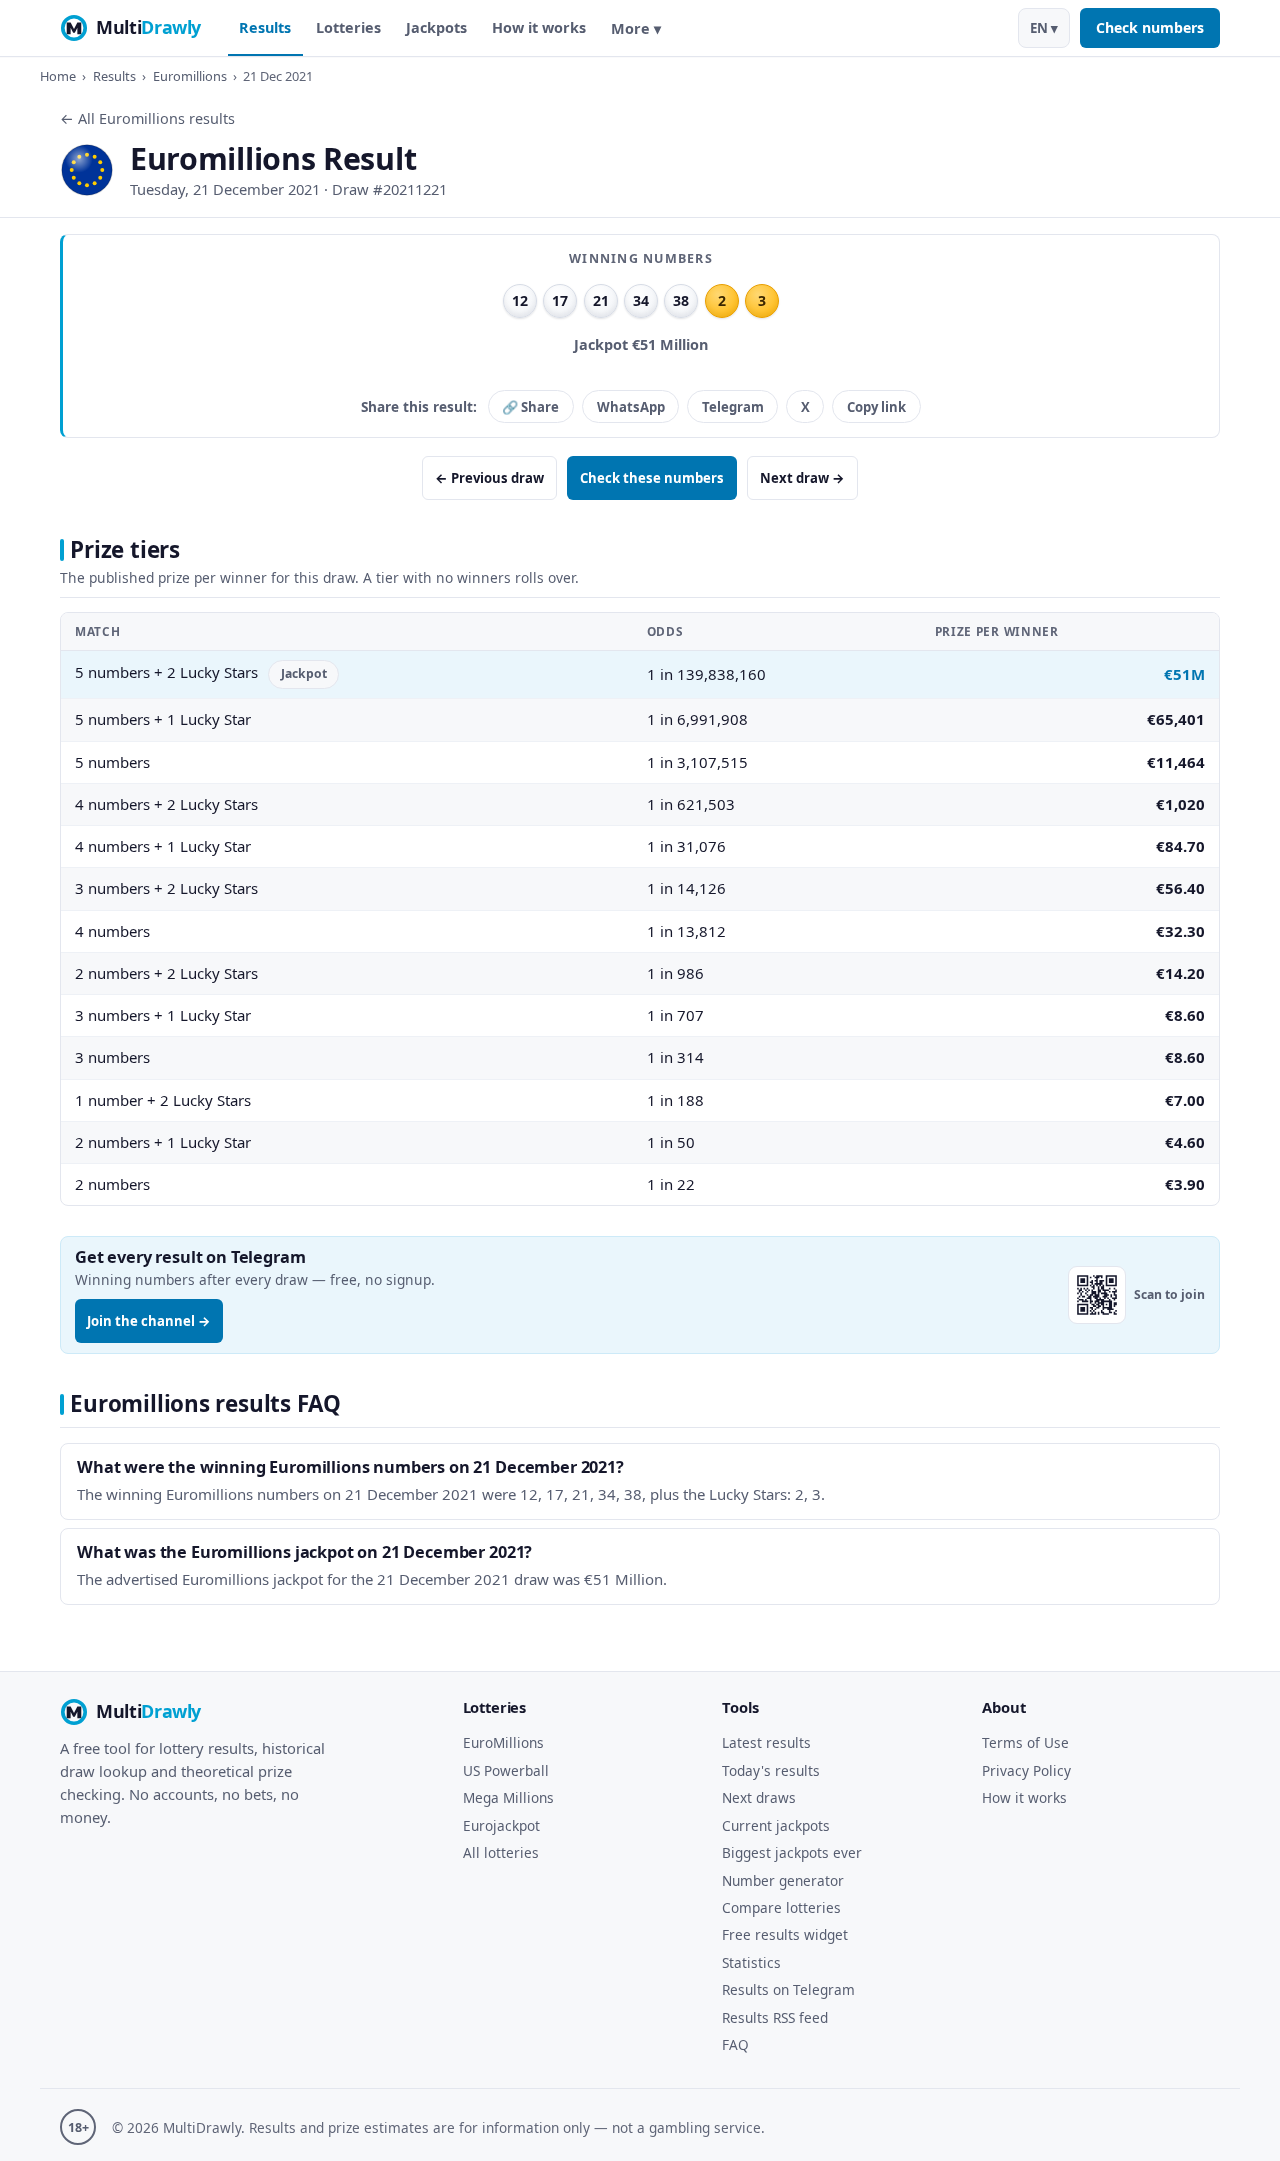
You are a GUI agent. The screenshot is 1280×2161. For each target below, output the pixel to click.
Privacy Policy (1026, 1770)
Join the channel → (149, 1321)
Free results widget (785, 1934)
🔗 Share (530, 407)
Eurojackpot (501, 1825)
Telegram (733, 407)
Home (58, 76)
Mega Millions (508, 1797)
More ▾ (636, 28)
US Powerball (506, 1770)
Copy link (876, 407)
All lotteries (501, 1852)
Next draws (759, 1797)
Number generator (783, 1880)
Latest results (766, 1742)
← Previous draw (489, 478)
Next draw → (802, 478)
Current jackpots (776, 1825)
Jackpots (436, 27)
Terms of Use (1025, 1742)
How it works (539, 27)
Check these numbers (652, 478)
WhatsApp (631, 407)
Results (265, 27)
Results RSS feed (775, 2017)
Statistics (751, 1962)
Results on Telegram (788, 1989)
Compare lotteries (781, 1907)
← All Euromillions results (147, 118)
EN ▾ (1044, 28)
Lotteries (348, 27)
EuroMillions (503, 1742)
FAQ (735, 2044)
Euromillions (190, 76)
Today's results (771, 1770)
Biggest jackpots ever (792, 1852)
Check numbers (1150, 27)
